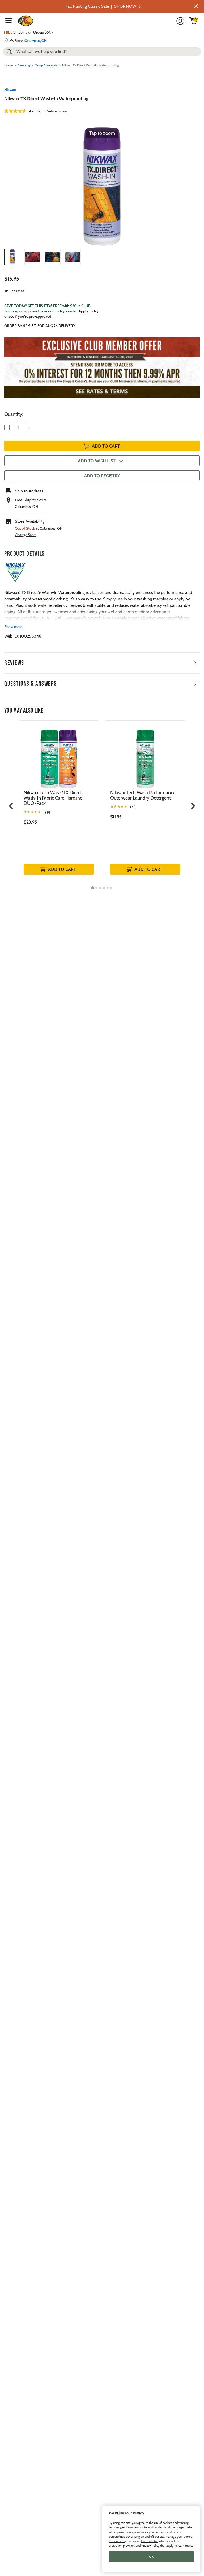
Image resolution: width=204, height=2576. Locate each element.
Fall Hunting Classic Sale (101, 6)
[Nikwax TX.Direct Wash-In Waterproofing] (12, 257)
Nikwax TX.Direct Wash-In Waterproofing (46, 99)
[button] (196, 6)
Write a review (57, 111)
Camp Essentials (46, 65)
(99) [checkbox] (47, 812)
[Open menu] (8, 20)
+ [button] (29, 428)
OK (151, 2557)
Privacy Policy (150, 2546)
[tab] (93, 888)
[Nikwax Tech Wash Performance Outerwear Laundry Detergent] (145, 755)
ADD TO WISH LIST (97, 461)
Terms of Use (149, 2541)
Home (8, 65)
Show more (13, 627)
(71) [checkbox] (133, 807)
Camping (24, 65)
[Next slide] (193, 806)
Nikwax (10, 90)
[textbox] (18, 428)
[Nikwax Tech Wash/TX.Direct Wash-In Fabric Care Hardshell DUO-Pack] (59, 755)
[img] (193, 21)
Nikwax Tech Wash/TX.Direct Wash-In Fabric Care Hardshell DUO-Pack (54, 798)
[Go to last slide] (11, 806)
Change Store (26, 535)
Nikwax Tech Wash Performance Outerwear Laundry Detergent (143, 795)
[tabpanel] (59, 803)
